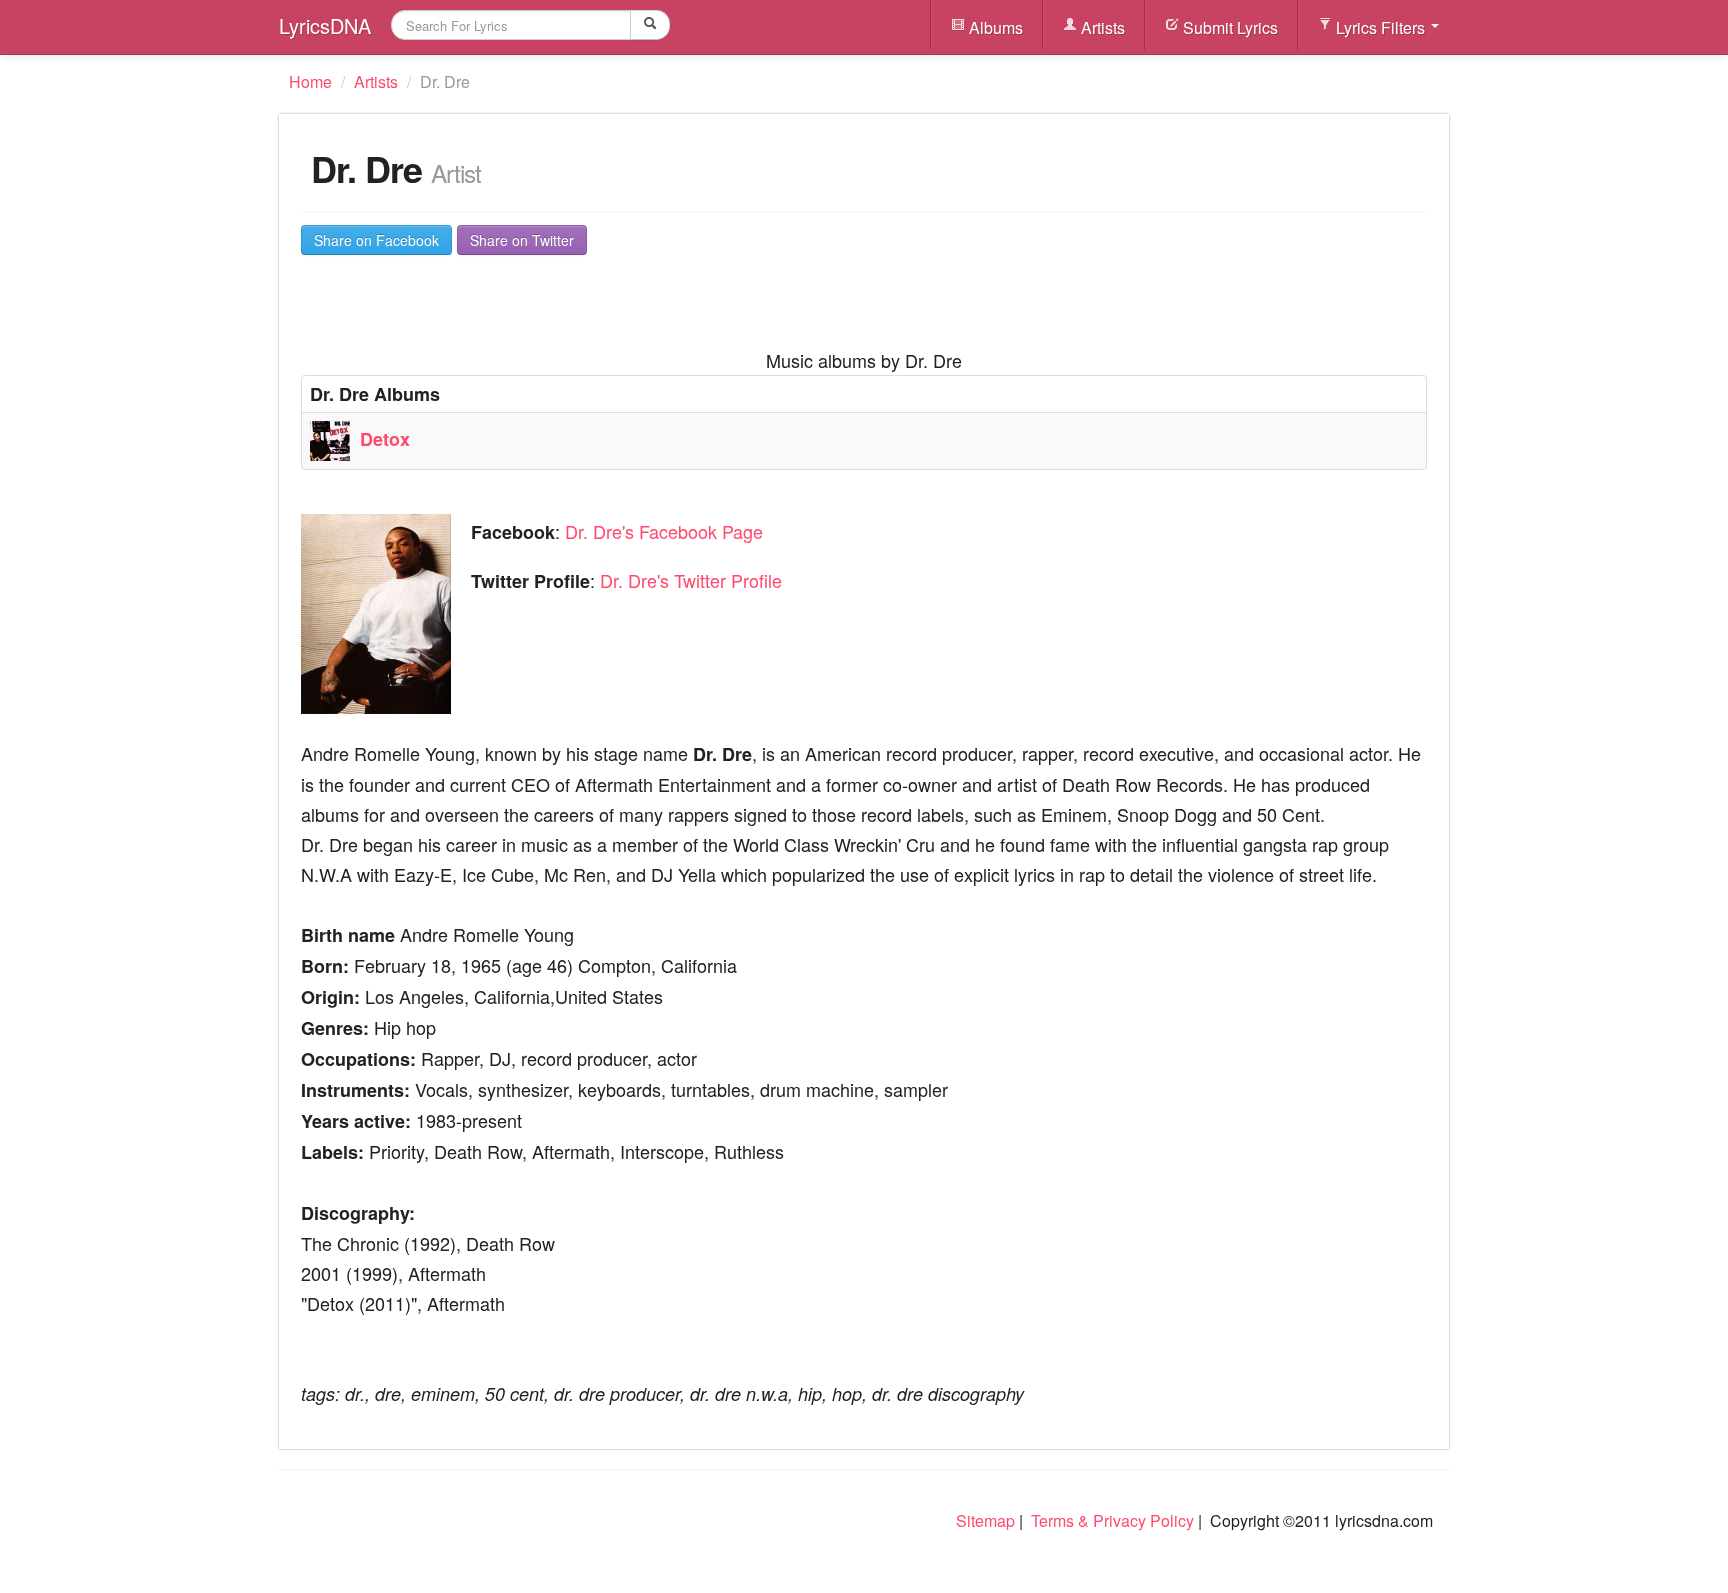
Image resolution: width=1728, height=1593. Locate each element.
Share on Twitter (522, 240)
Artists (1101, 27)
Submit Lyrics (1228, 27)
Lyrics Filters (1380, 27)
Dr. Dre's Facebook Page (664, 531)
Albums (994, 27)
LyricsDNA (325, 25)
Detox (385, 439)
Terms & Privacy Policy (1112, 1520)
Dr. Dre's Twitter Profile (691, 580)
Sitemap (985, 1520)
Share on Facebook (376, 240)
